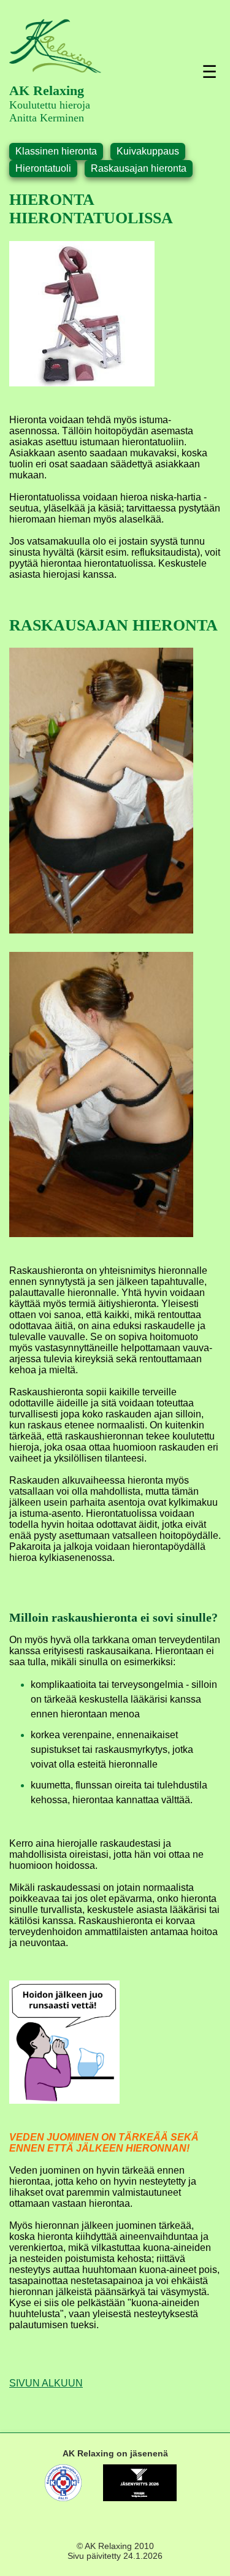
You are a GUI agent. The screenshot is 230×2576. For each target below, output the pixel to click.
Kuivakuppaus (148, 151)
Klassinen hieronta (56, 151)
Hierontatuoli (43, 168)
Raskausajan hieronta (139, 168)
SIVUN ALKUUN (46, 2383)
